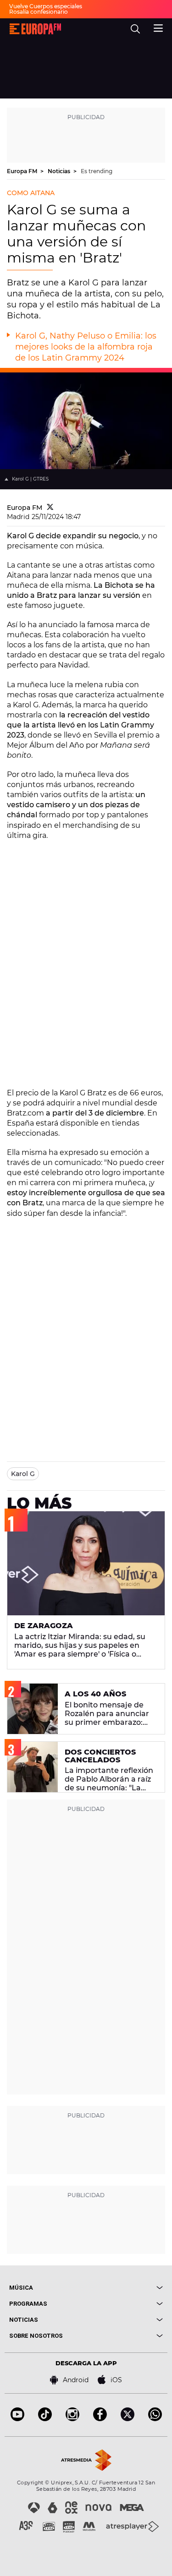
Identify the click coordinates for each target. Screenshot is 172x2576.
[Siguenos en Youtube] (17, 2419)
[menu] (158, 27)
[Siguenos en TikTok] (45, 2419)
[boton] (125, 2288)
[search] (135, 29)
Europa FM (23, 171)
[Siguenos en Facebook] (100, 2419)
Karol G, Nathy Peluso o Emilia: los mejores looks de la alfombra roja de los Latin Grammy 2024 (86, 347)
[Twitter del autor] (50, 508)
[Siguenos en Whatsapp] (155, 2419)
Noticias (60, 171)
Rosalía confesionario (39, 12)
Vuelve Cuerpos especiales (46, 6)
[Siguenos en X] (128, 2419)
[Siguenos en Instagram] (72, 2419)
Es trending (97, 171)
